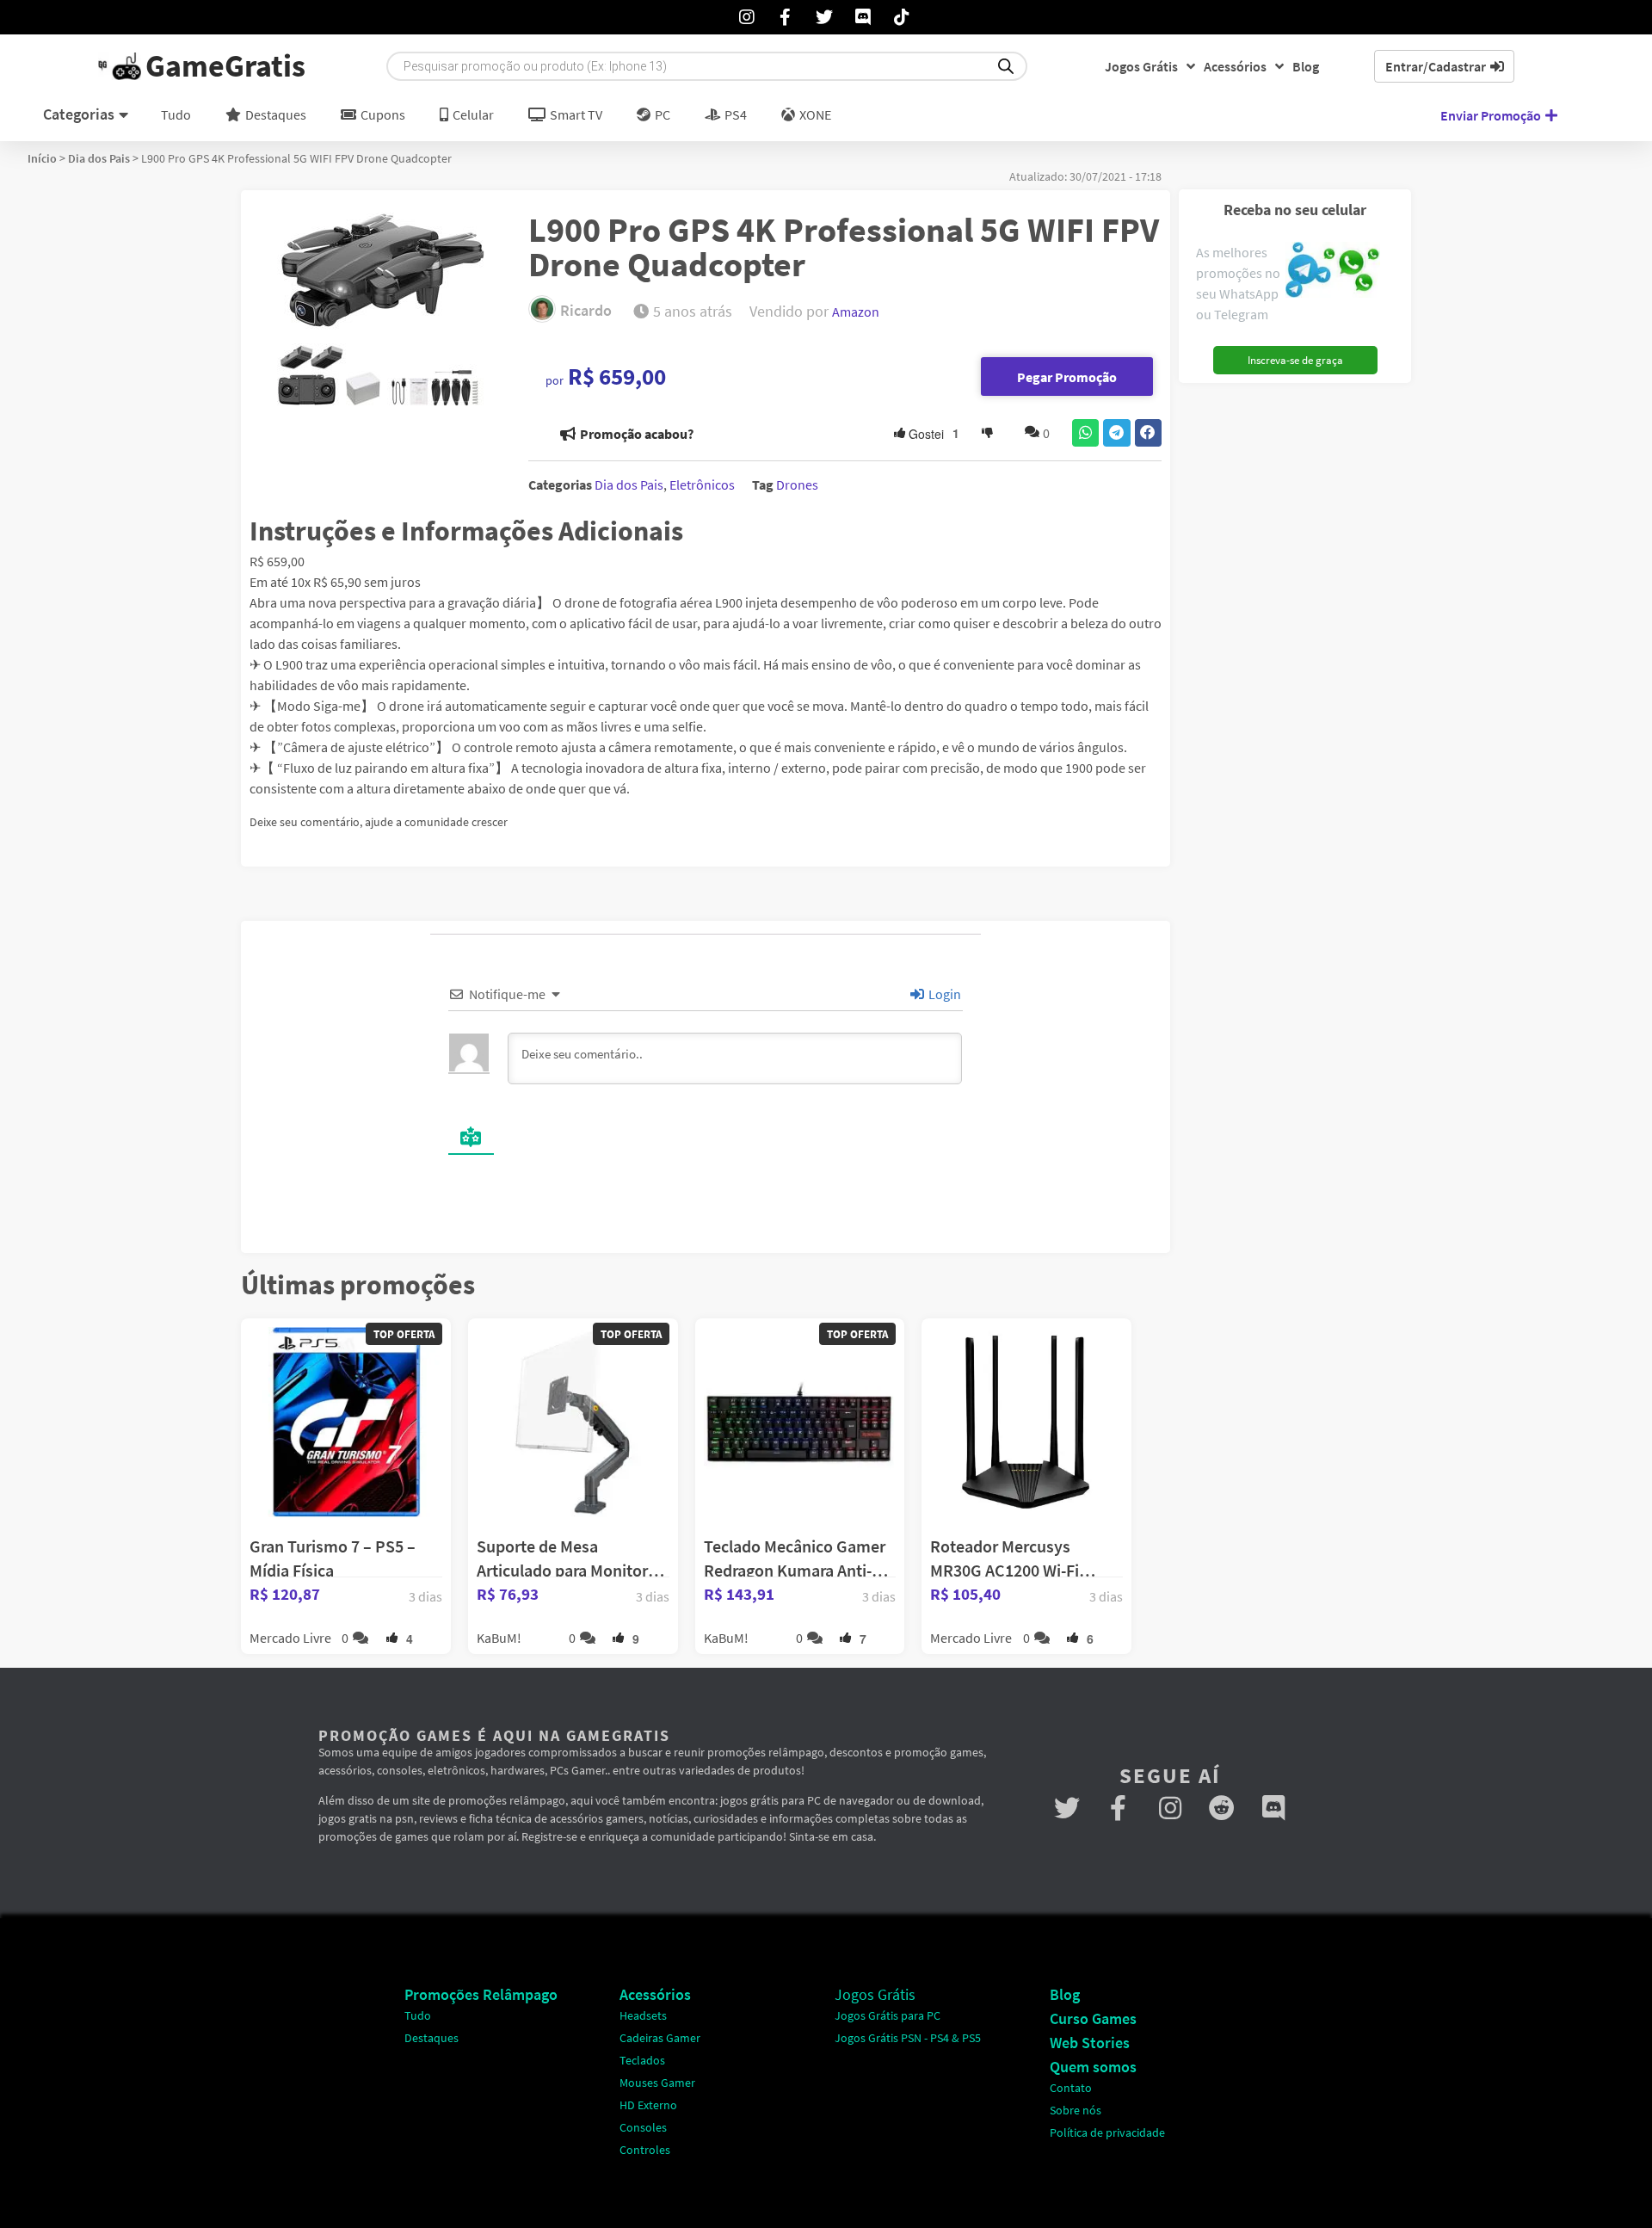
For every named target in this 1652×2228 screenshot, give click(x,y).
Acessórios (1235, 66)
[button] (1086, 433)
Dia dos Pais (99, 158)
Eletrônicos (702, 484)
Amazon (856, 312)
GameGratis (225, 66)
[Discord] (1273, 1808)
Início (42, 158)
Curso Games (1093, 2018)
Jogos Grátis (1141, 66)
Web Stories (1090, 2043)
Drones (797, 484)
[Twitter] (1067, 1808)
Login (943, 994)
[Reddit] (1222, 1808)
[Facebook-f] (1119, 1808)
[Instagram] (1170, 1808)
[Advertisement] (1288, 650)
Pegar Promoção (1067, 377)
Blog (1306, 66)
